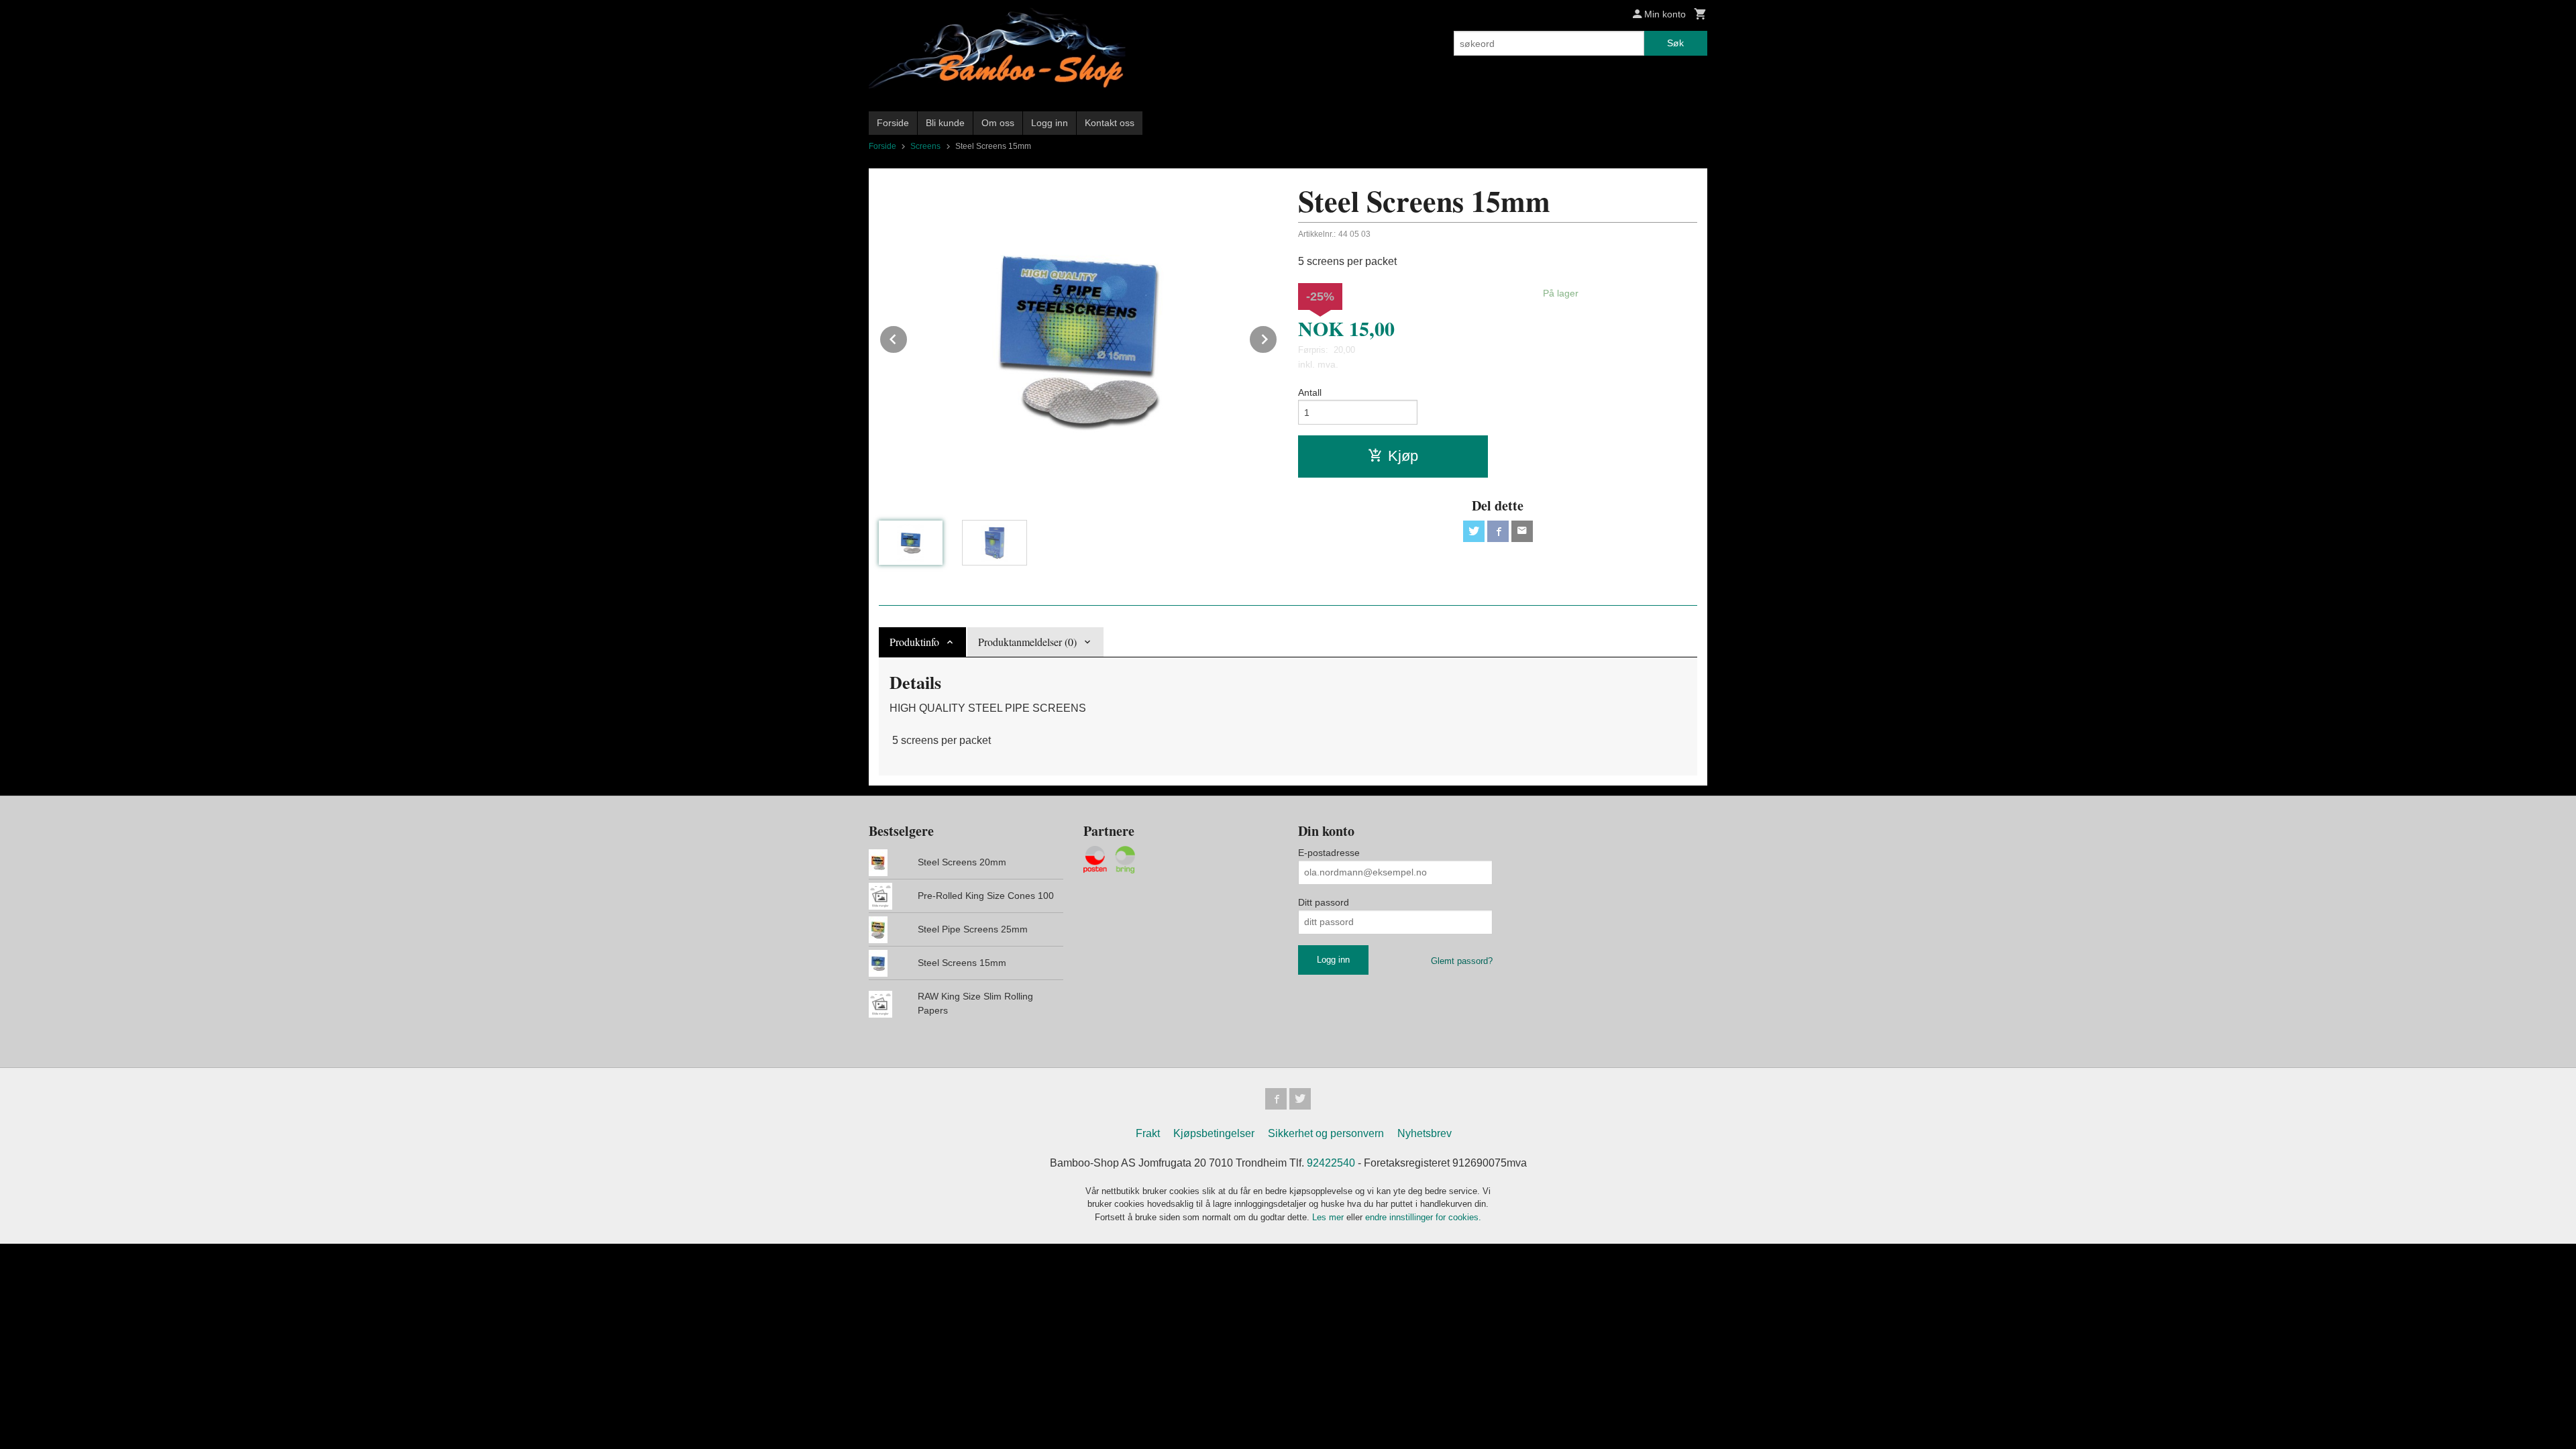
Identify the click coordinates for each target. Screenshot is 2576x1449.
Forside (893, 123)
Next (1277, 337)
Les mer (1329, 1217)
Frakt (1148, 1133)
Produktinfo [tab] (914, 642)
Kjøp (1403, 456)
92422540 (1331, 1163)
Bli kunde (945, 123)
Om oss (998, 123)
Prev (908, 337)
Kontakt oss (1110, 123)
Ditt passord (1324, 902)
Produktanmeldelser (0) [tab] (1027, 642)
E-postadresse (1329, 853)
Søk (1675, 43)
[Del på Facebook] (1498, 531)
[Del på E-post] (1522, 531)
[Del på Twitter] (1474, 531)
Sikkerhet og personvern (1326, 1133)
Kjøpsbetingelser (1214, 1133)
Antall (1310, 392)
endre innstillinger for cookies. (1423, 1217)
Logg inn (1050, 123)
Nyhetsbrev (1425, 1133)
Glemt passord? (1462, 961)
